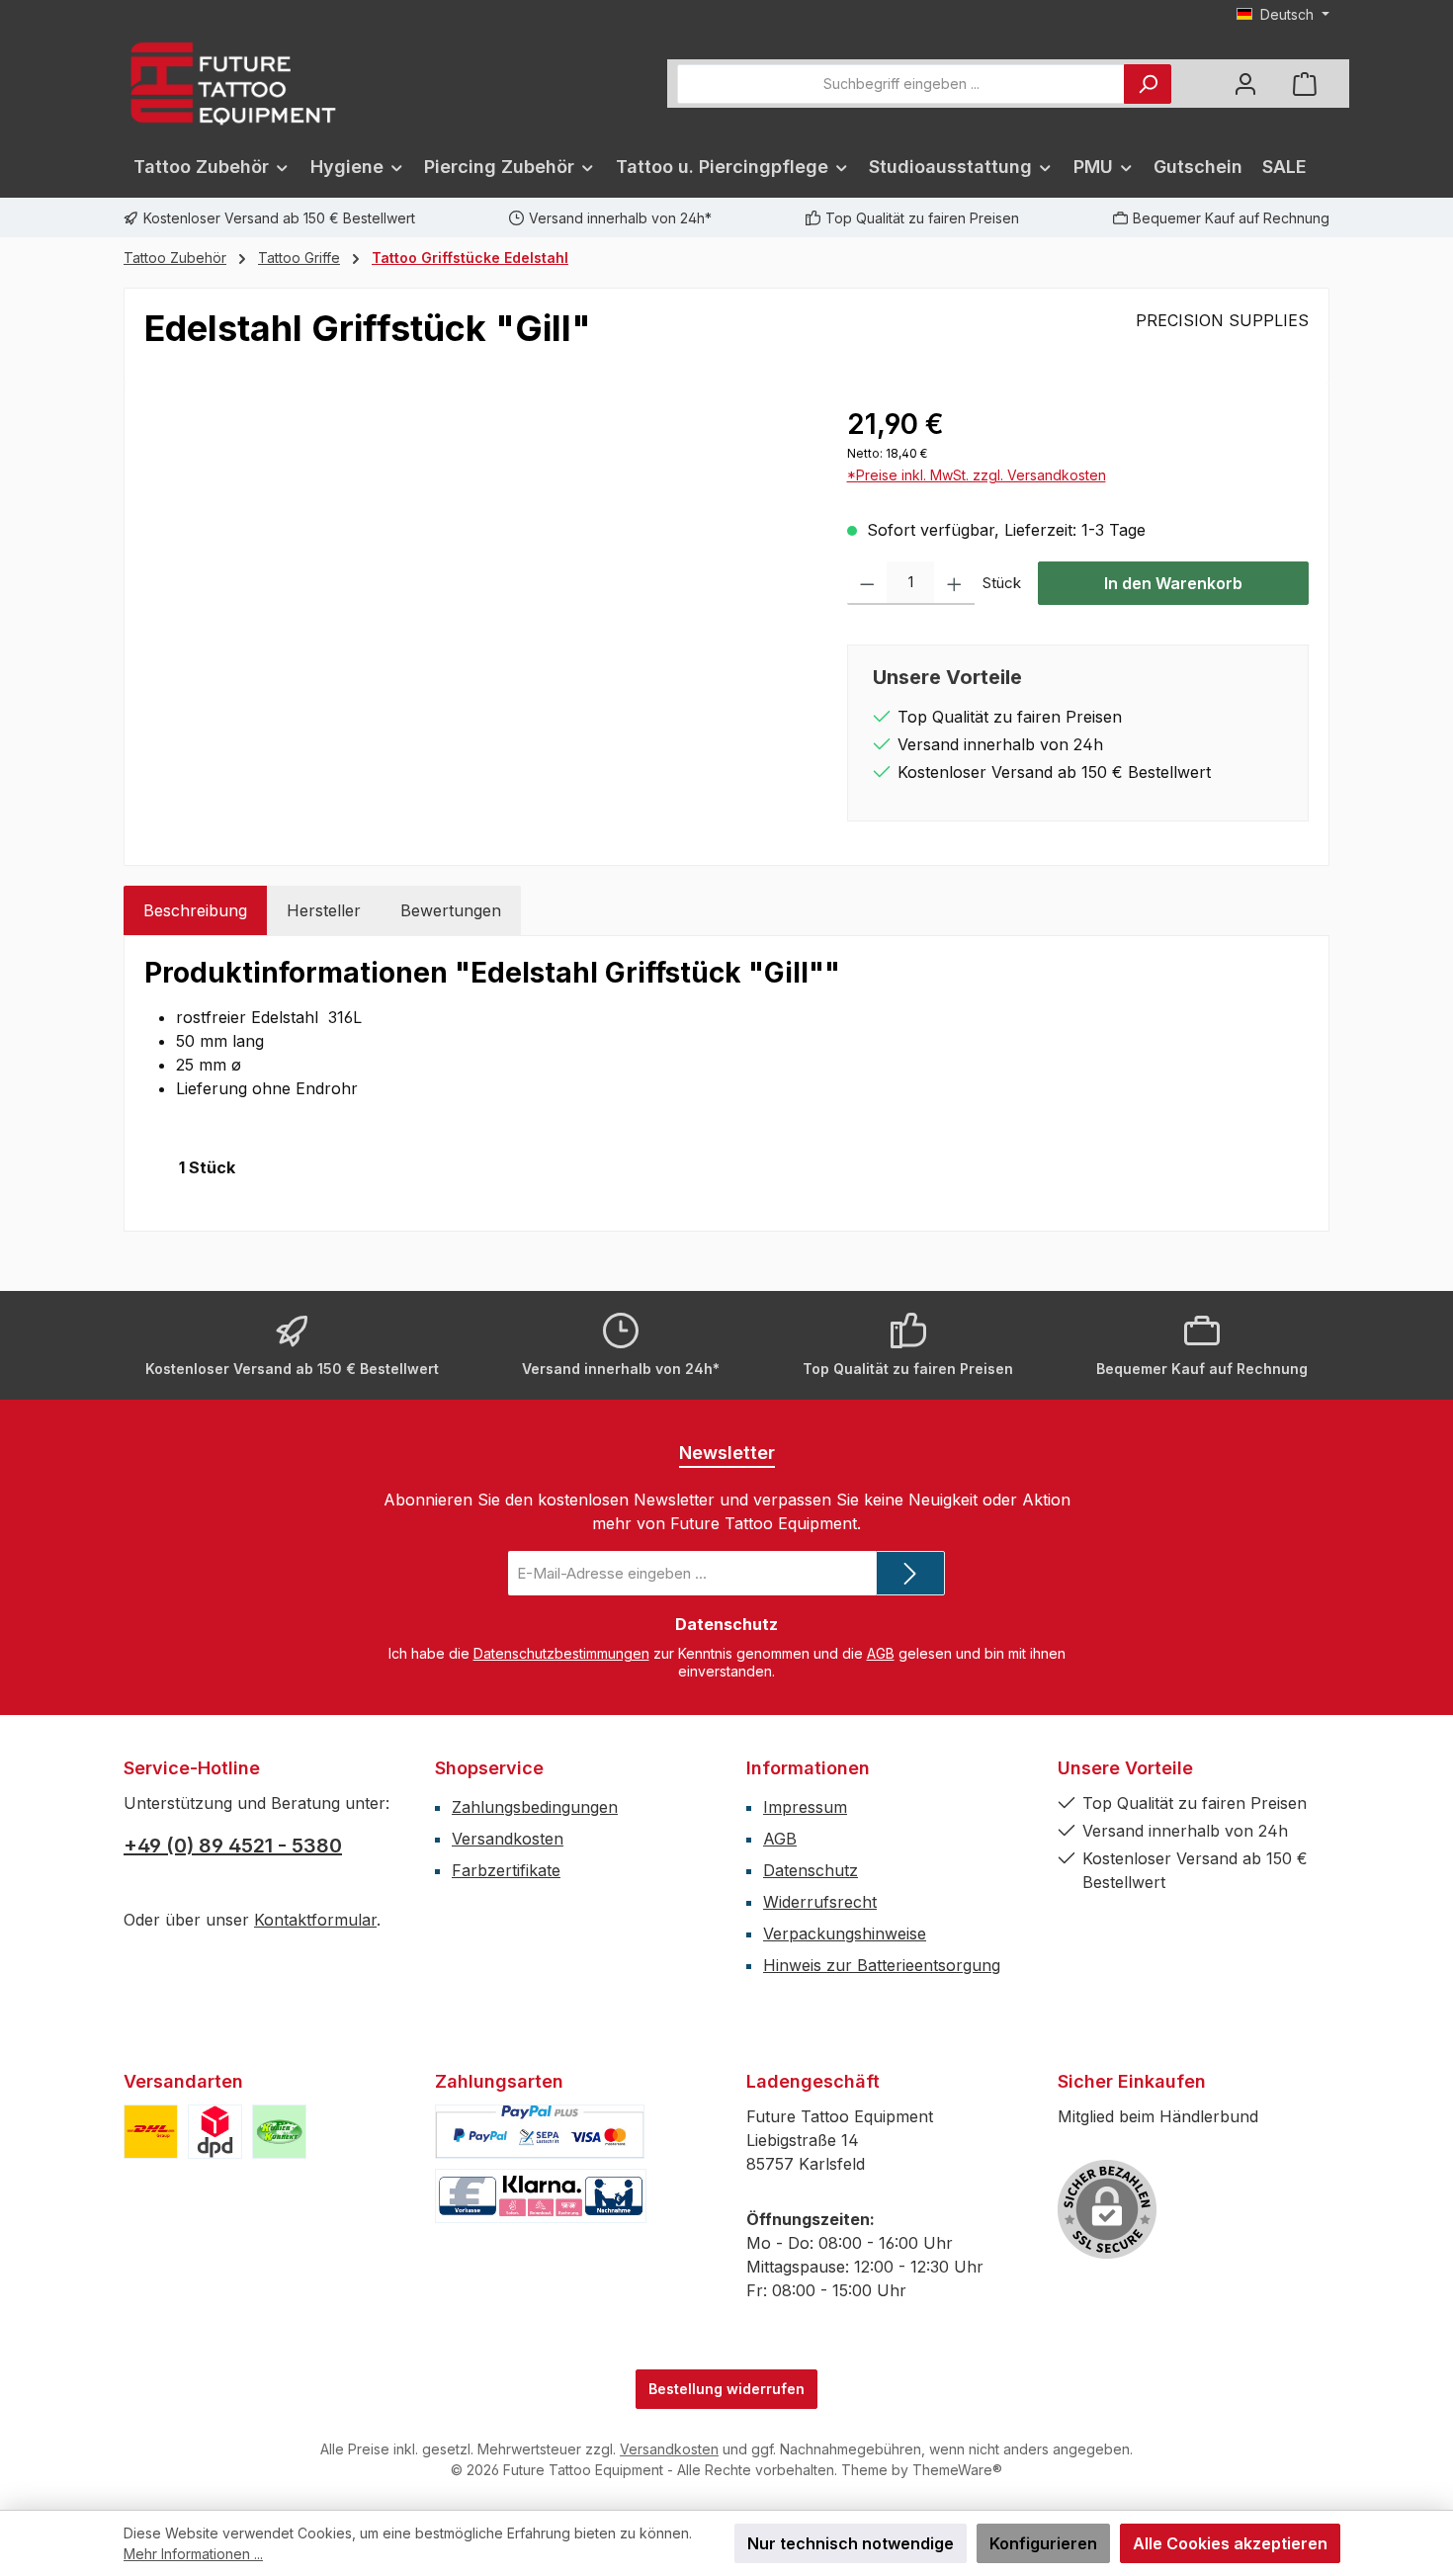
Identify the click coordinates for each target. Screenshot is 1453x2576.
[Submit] (910, 1573)
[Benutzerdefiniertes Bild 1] (151, 2132)
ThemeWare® (957, 2470)
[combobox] (901, 84)
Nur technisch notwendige (851, 2543)
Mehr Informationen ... (193, 2554)
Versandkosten (508, 1839)
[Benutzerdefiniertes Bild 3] (279, 2132)
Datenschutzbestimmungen (561, 1653)
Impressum (805, 1807)
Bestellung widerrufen (726, 2389)
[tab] (195, 910)
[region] (476, 616)
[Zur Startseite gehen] (232, 84)
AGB (881, 1653)
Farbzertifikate (506, 1870)
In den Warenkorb (1173, 583)
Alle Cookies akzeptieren (1230, 2543)
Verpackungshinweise (845, 1933)
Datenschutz (811, 1870)
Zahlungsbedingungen (535, 1807)
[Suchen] (1148, 84)
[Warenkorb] (1305, 84)
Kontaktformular (315, 1920)
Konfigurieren (1043, 2543)
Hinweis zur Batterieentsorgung (882, 1965)
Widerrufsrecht (820, 1902)
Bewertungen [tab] (451, 910)
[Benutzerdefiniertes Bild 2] (215, 2132)
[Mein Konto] (1245, 84)
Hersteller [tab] (324, 910)
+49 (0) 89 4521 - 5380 (233, 1846)
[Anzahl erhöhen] (954, 583)
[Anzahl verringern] (867, 583)
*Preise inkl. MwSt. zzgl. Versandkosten (977, 475)
